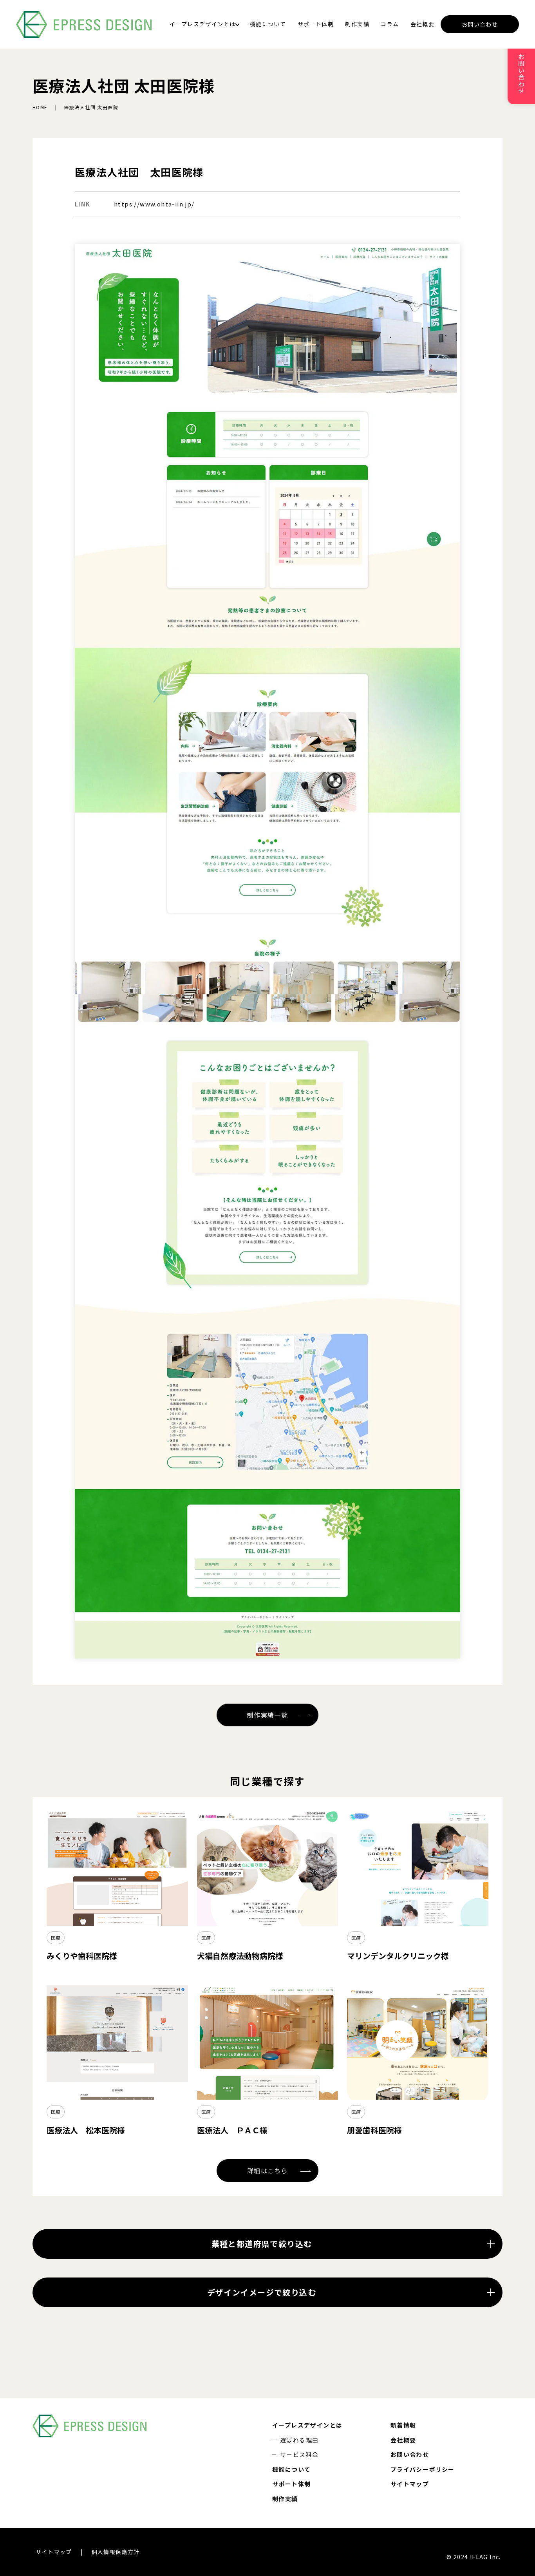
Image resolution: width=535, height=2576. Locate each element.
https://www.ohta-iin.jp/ (154, 204)
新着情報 (403, 2425)
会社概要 (423, 24)
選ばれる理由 (299, 2440)
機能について (268, 24)
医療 (56, 1938)
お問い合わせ (480, 24)
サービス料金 (299, 2454)
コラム (390, 24)
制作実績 (357, 24)
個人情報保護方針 (116, 2552)
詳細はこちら (267, 2171)
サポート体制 (316, 24)
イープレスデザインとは (202, 24)
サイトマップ (410, 2484)
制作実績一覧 (267, 1715)
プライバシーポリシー (423, 2469)
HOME (40, 107)
